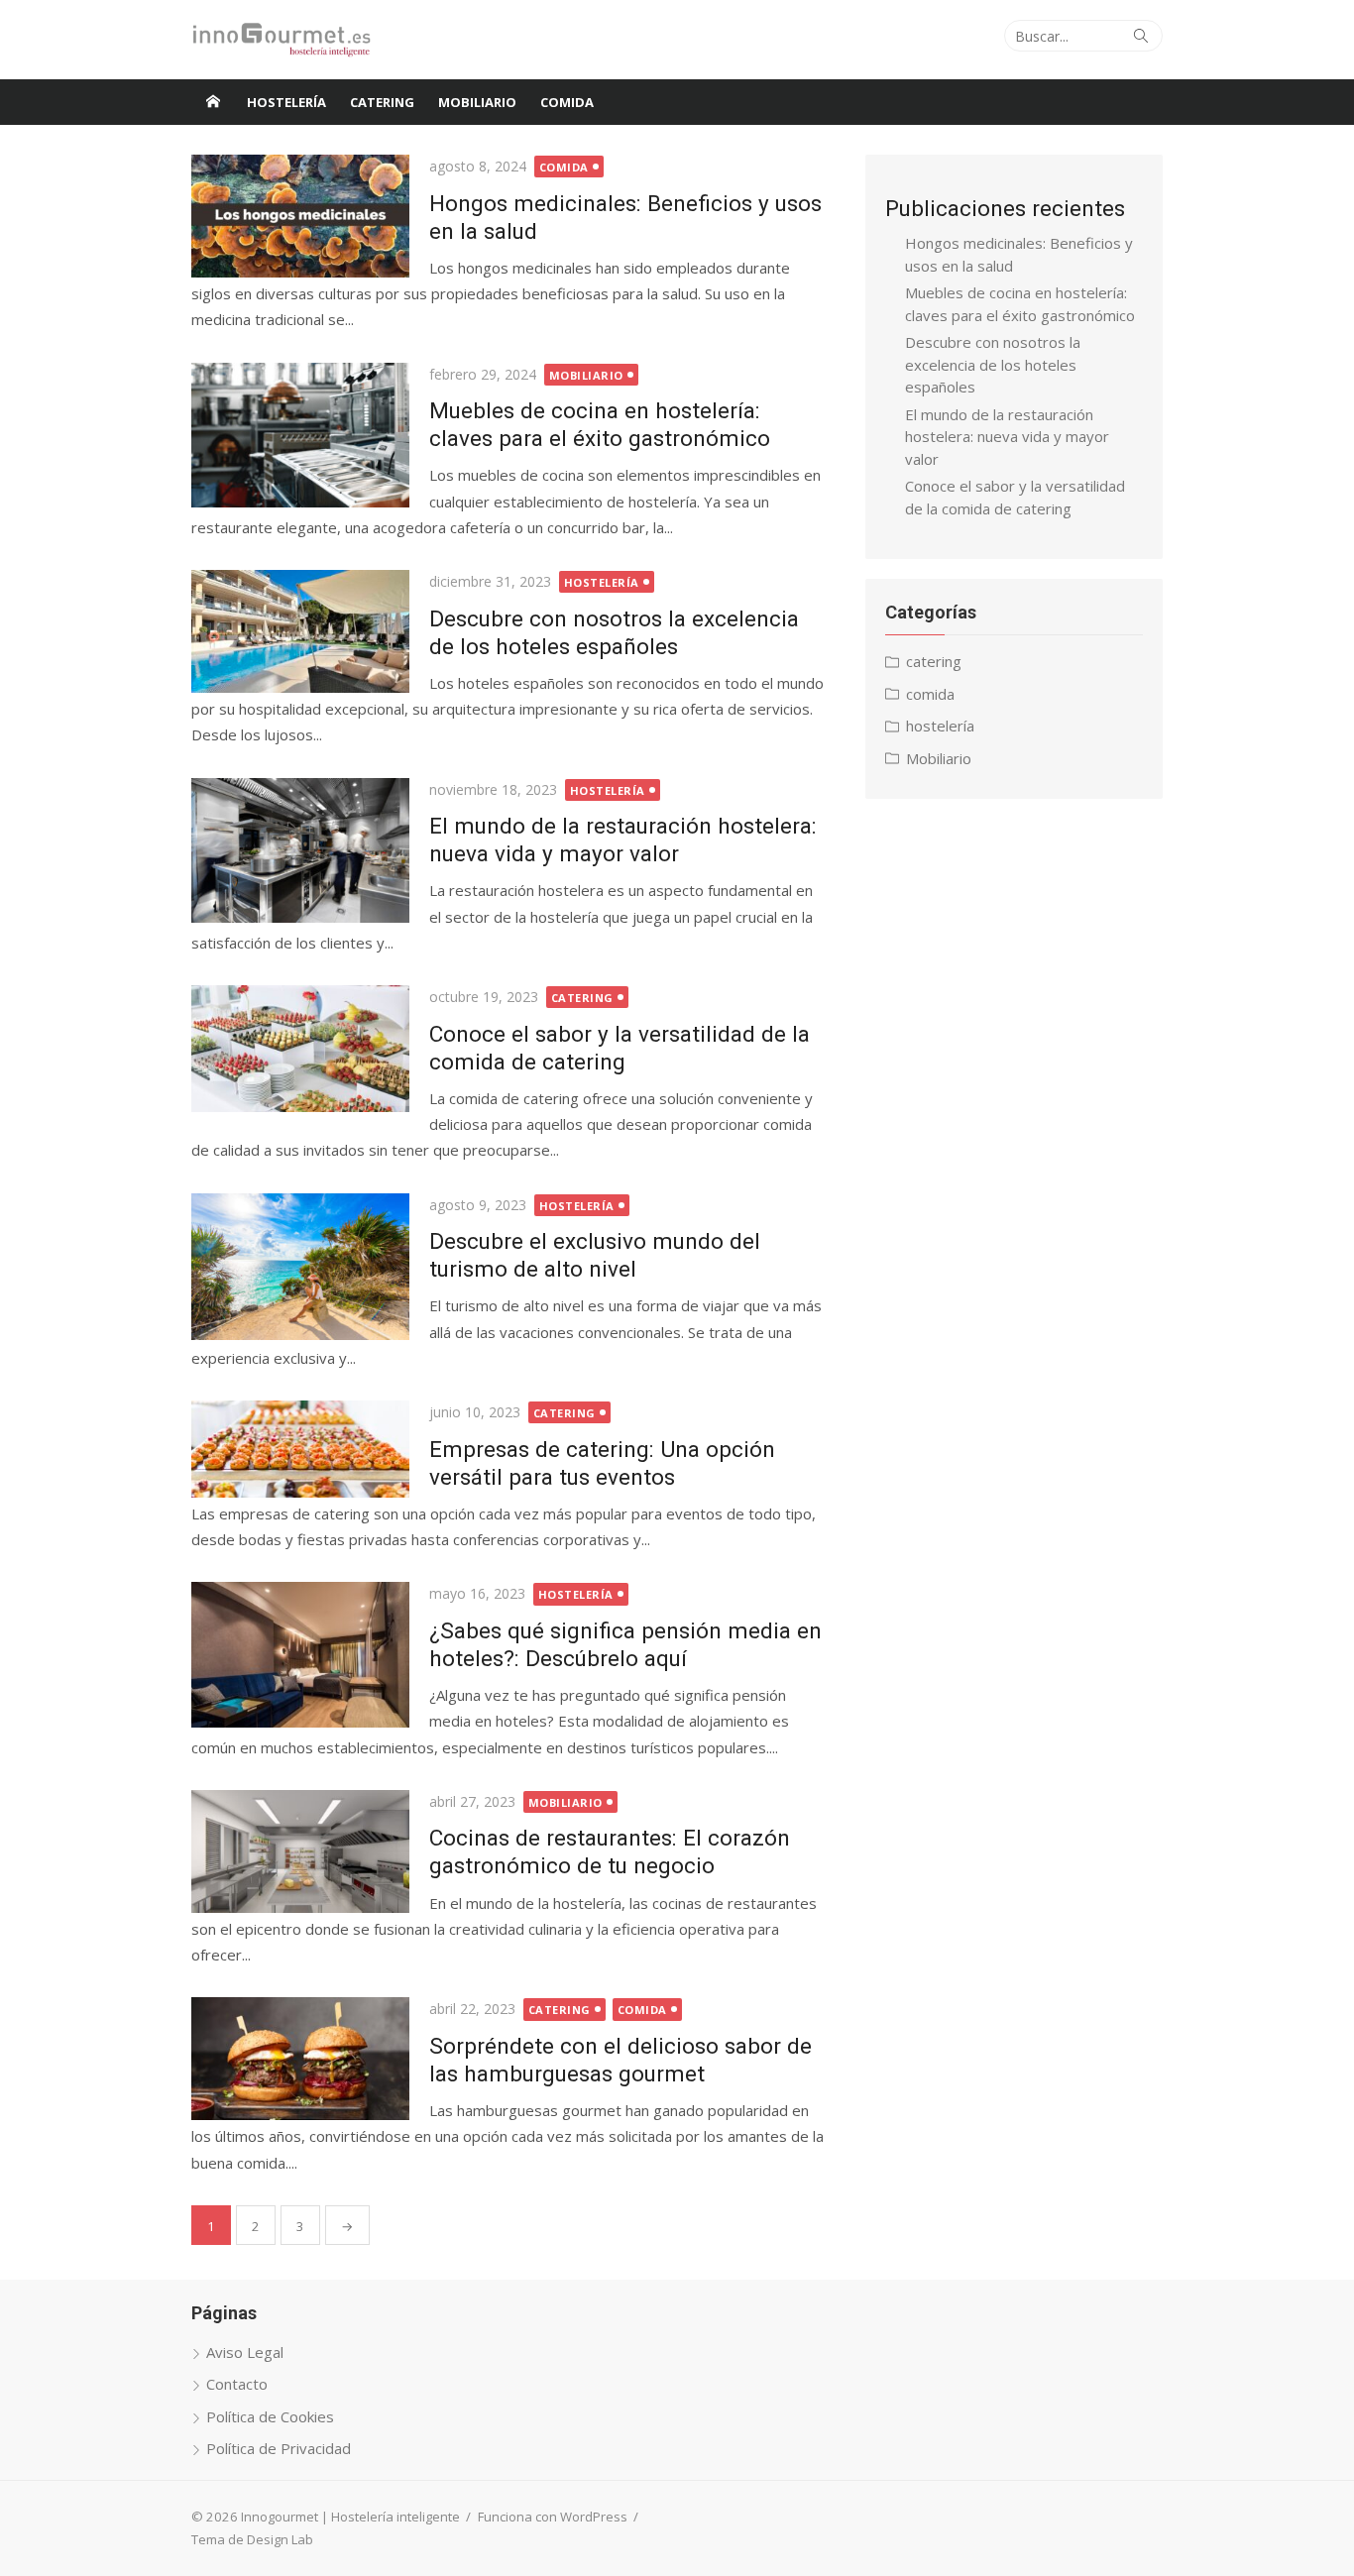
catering (382, 102)
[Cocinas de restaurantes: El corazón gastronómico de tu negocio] (300, 1851)
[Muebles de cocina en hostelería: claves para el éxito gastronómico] (300, 436)
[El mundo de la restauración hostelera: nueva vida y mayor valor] (300, 851)
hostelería (286, 102)
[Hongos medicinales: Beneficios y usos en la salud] (300, 216)
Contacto (237, 2384)
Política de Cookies (270, 2416)
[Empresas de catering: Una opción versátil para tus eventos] (300, 1449)
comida (567, 102)
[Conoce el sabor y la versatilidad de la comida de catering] (300, 1049)
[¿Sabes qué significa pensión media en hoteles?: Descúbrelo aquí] (300, 1655)
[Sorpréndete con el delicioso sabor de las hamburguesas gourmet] (300, 2059)
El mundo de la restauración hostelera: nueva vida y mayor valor (1007, 437)
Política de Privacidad (279, 2448)
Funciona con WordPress (553, 2517)
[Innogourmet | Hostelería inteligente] (213, 102)
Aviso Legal (245, 2352)
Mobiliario (477, 102)
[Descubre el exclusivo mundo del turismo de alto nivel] (300, 1267)
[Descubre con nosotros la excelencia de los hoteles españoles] (300, 631)
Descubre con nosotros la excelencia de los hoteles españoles (993, 364)
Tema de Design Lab (252, 2539)
